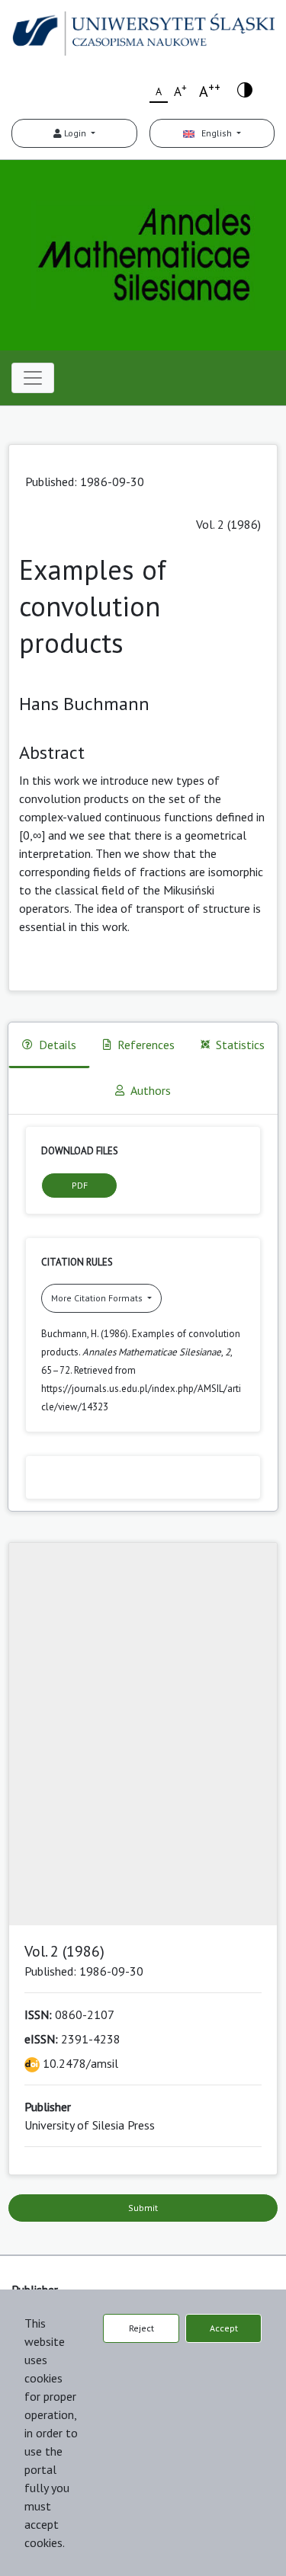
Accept (224, 2328)
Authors (151, 1090)
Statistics (240, 1045)
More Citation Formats (98, 1298)
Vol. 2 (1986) (228, 524)
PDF (80, 1185)
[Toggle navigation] (33, 378)
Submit (143, 2208)
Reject (141, 2328)
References (146, 1045)
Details (58, 1045)
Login (75, 133)
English (214, 133)
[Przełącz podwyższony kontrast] (245, 89)
